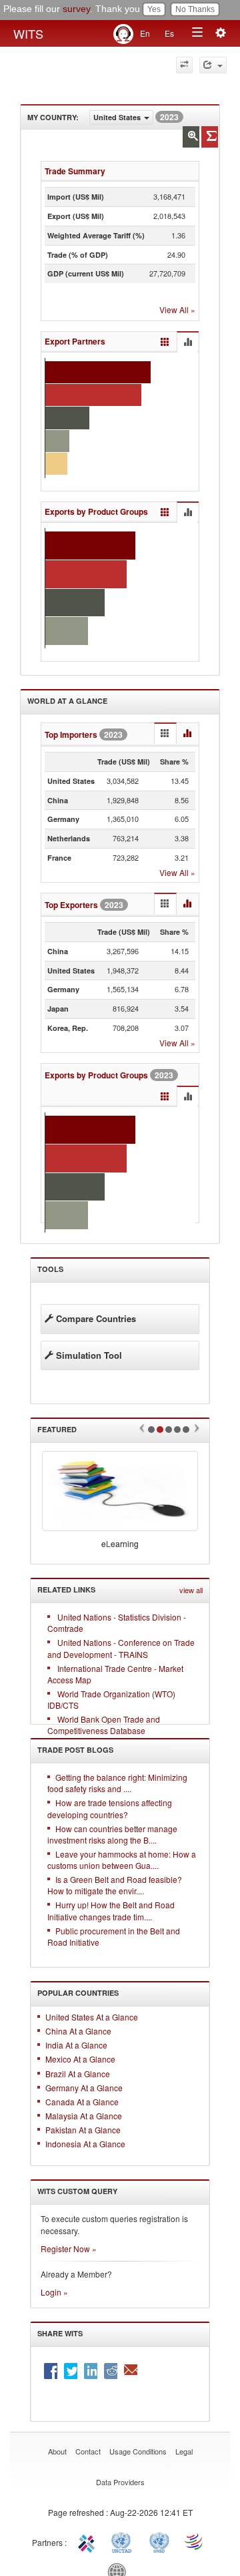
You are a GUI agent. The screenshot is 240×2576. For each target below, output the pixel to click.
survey (76, 9)
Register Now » (69, 2248)
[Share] (213, 65)
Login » (54, 2292)
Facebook (51, 2371)
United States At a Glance (92, 2017)
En (145, 33)
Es (169, 33)
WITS (28, 33)
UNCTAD (124, 2541)
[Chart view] (187, 343)
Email (131, 2371)
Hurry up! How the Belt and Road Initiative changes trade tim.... (111, 1910)
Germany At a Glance (84, 2088)
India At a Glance (76, 2045)
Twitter (71, 2371)
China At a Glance (78, 2031)
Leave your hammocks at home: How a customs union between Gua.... (122, 1860)
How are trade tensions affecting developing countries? (110, 1808)
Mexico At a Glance (80, 2059)
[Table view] (165, 342)
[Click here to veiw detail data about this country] (191, 137)
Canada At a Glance (82, 2102)
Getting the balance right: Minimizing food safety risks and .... (117, 1783)
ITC (89, 2541)
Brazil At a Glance (78, 2074)
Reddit (111, 2371)
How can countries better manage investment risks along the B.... (112, 1834)
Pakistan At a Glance (83, 2130)
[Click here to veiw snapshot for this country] (210, 137)
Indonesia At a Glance (85, 2144)
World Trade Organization (195, 2541)
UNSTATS (159, 2541)
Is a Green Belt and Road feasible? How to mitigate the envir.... (115, 1885)
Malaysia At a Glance (84, 2116)
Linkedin (91, 2371)
